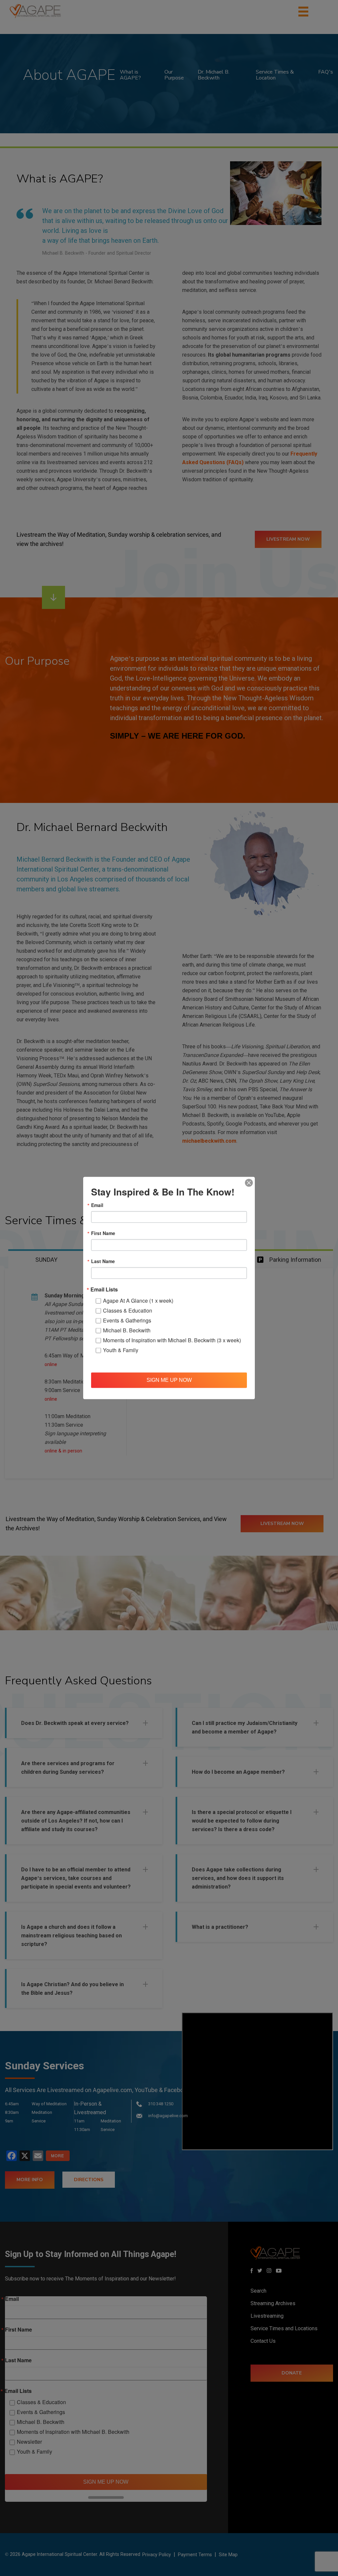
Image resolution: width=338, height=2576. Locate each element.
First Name (103, 1233)
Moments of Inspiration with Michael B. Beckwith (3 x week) (172, 1340)
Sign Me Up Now (169, 1380)
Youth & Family (121, 1350)
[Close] (249, 1183)
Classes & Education (128, 1310)
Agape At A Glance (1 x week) (138, 1300)
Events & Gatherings (127, 1320)
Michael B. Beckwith (127, 1330)
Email (97, 1205)
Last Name (103, 1261)
